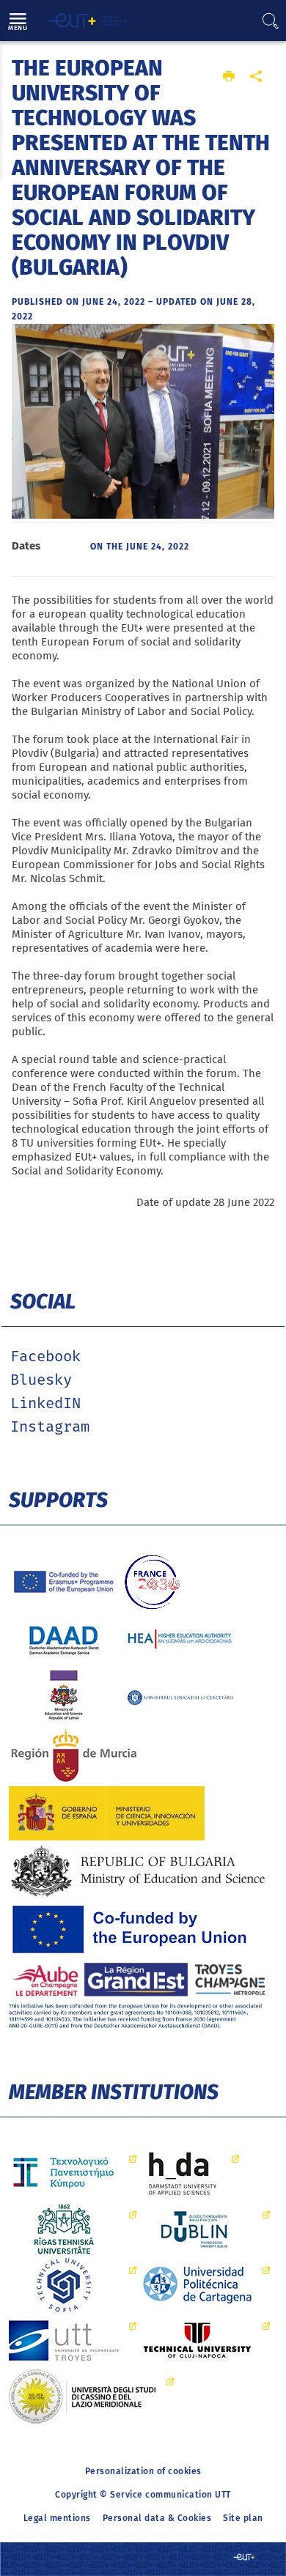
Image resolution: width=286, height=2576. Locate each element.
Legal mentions (57, 2518)
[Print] (229, 77)
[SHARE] (256, 77)
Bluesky (41, 1380)
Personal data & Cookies (157, 2518)
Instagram (50, 1427)
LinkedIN (45, 1404)
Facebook (45, 1357)
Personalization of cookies (143, 2471)
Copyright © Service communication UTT (143, 2495)
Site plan (243, 2518)
